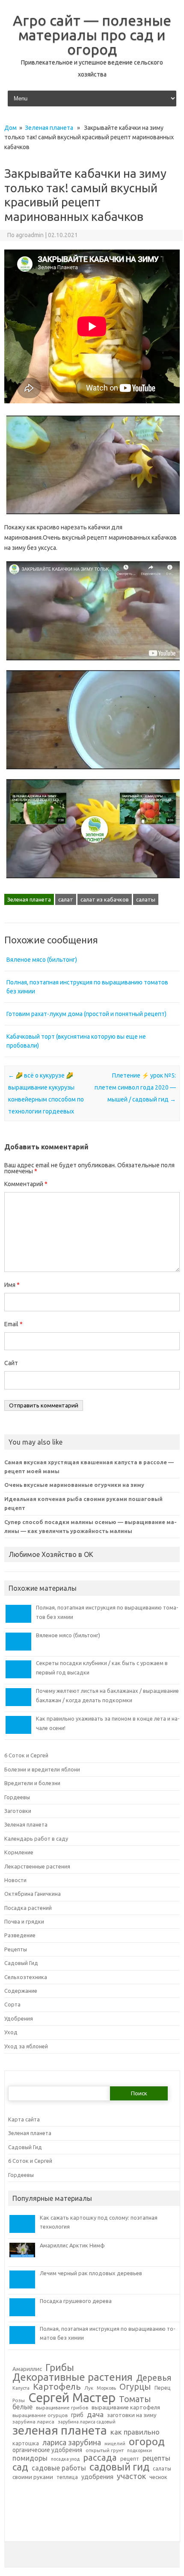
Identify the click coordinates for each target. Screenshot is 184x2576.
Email (13, 1324)
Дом (10, 128)
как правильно (135, 2432)
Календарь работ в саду (36, 1839)
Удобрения (19, 2018)
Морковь (106, 2388)
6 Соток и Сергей (26, 1755)
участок (131, 2476)
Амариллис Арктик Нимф (72, 2245)
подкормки (139, 2451)
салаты (146, 899)
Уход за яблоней (26, 2046)
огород (147, 2442)
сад (20, 2467)
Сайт (11, 1363)
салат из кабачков (105, 899)
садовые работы (59, 2468)
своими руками (33, 2477)
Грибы (60, 2367)
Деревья (154, 2378)
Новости (15, 1880)
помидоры (30, 2458)
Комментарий (26, 1184)
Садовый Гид (21, 1963)
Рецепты (16, 1949)
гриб (77, 2415)
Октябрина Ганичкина (33, 1894)
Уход (11, 2032)
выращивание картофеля (126, 2407)
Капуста (21, 2388)
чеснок (158, 2477)
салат (66, 899)
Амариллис (27, 2369)
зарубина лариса (33, 2422)
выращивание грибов (62, 2408)
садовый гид (119, 2467)
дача (95, 2414)
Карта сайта (24, 2119)
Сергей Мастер (72, 2398)
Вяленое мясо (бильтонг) (42, 960)
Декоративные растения (73, 2377)
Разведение (20, 1935)
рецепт (130, 2459)
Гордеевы (17, 1797)
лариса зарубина (72, 2443)
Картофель (57, 2387)
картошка (26, 2443)
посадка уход (65, 2459)
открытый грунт (105, 2450)
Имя (12, 1285)
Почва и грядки (24, 1921)
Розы (19, 2400)
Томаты (135, 2399)
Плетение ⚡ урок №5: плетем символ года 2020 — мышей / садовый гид (135, 1087)
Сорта (12, 2004)
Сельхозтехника (26, 1977)
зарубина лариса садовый (87, 2422)
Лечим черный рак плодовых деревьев (91, 2273)
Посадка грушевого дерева (76, 2301)
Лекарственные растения (37, 1866)
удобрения (97, 2477)
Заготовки (18, 1811)
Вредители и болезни (32, 1783)
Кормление (19, 1852)
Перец (163, 2388)
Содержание (21, 1991)
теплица (67, 2477)
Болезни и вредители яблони (42, 1769)
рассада (100, 2458)
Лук (89, 2388)
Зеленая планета (49, 128)
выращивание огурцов (40, 2415)
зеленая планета (60, 2430)
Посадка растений (28, 1908)
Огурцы (135, 2387)
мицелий (115, 2444)
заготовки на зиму (132, 2415)
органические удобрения (47, 2450)
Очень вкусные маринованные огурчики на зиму (74, 1485)
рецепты (156, 2458)
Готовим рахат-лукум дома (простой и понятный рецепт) (86, 1014)
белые (22, 2407)
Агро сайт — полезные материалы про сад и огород (92, 35)
